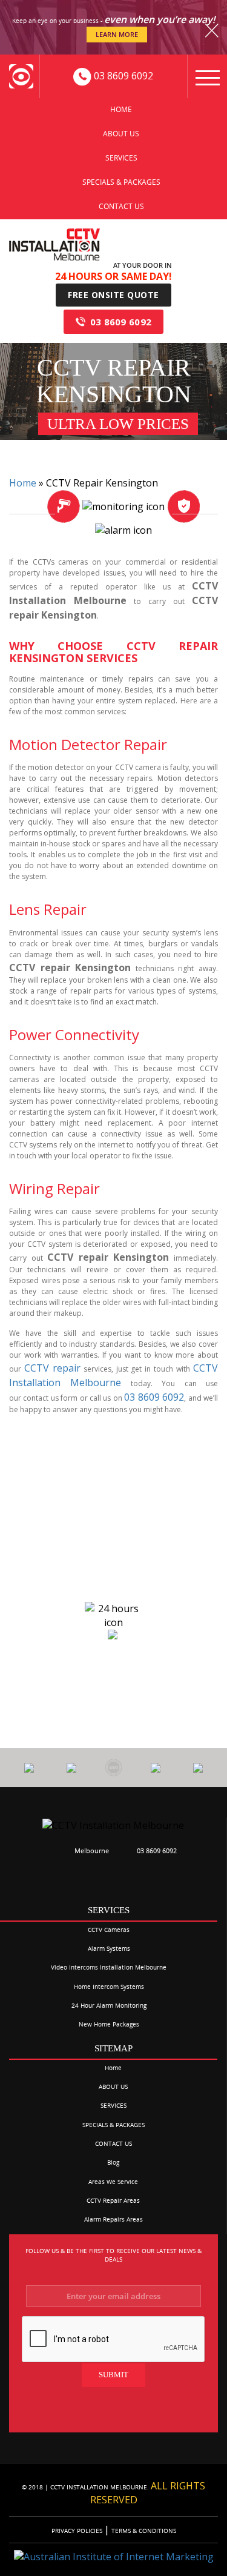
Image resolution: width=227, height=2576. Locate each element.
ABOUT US (121, 134)
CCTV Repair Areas (113, 2200)
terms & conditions (143, 2531)
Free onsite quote (113, 295)
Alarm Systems (109, 1948)
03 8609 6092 (121, 322)
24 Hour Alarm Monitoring (109, 2005)
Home (121, 109)
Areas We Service (113, 2182)
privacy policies (78, 2531)
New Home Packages (109, 2024)
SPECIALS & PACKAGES (121, 182)
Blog (113, 2162)
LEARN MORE (117, 34)
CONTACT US (121, 206)
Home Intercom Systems (109, 1987)
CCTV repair (52, 1368)
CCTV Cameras (109, 1930)
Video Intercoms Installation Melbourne (109, 1967)
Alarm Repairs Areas (113, 2219)
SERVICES (121, 158)
